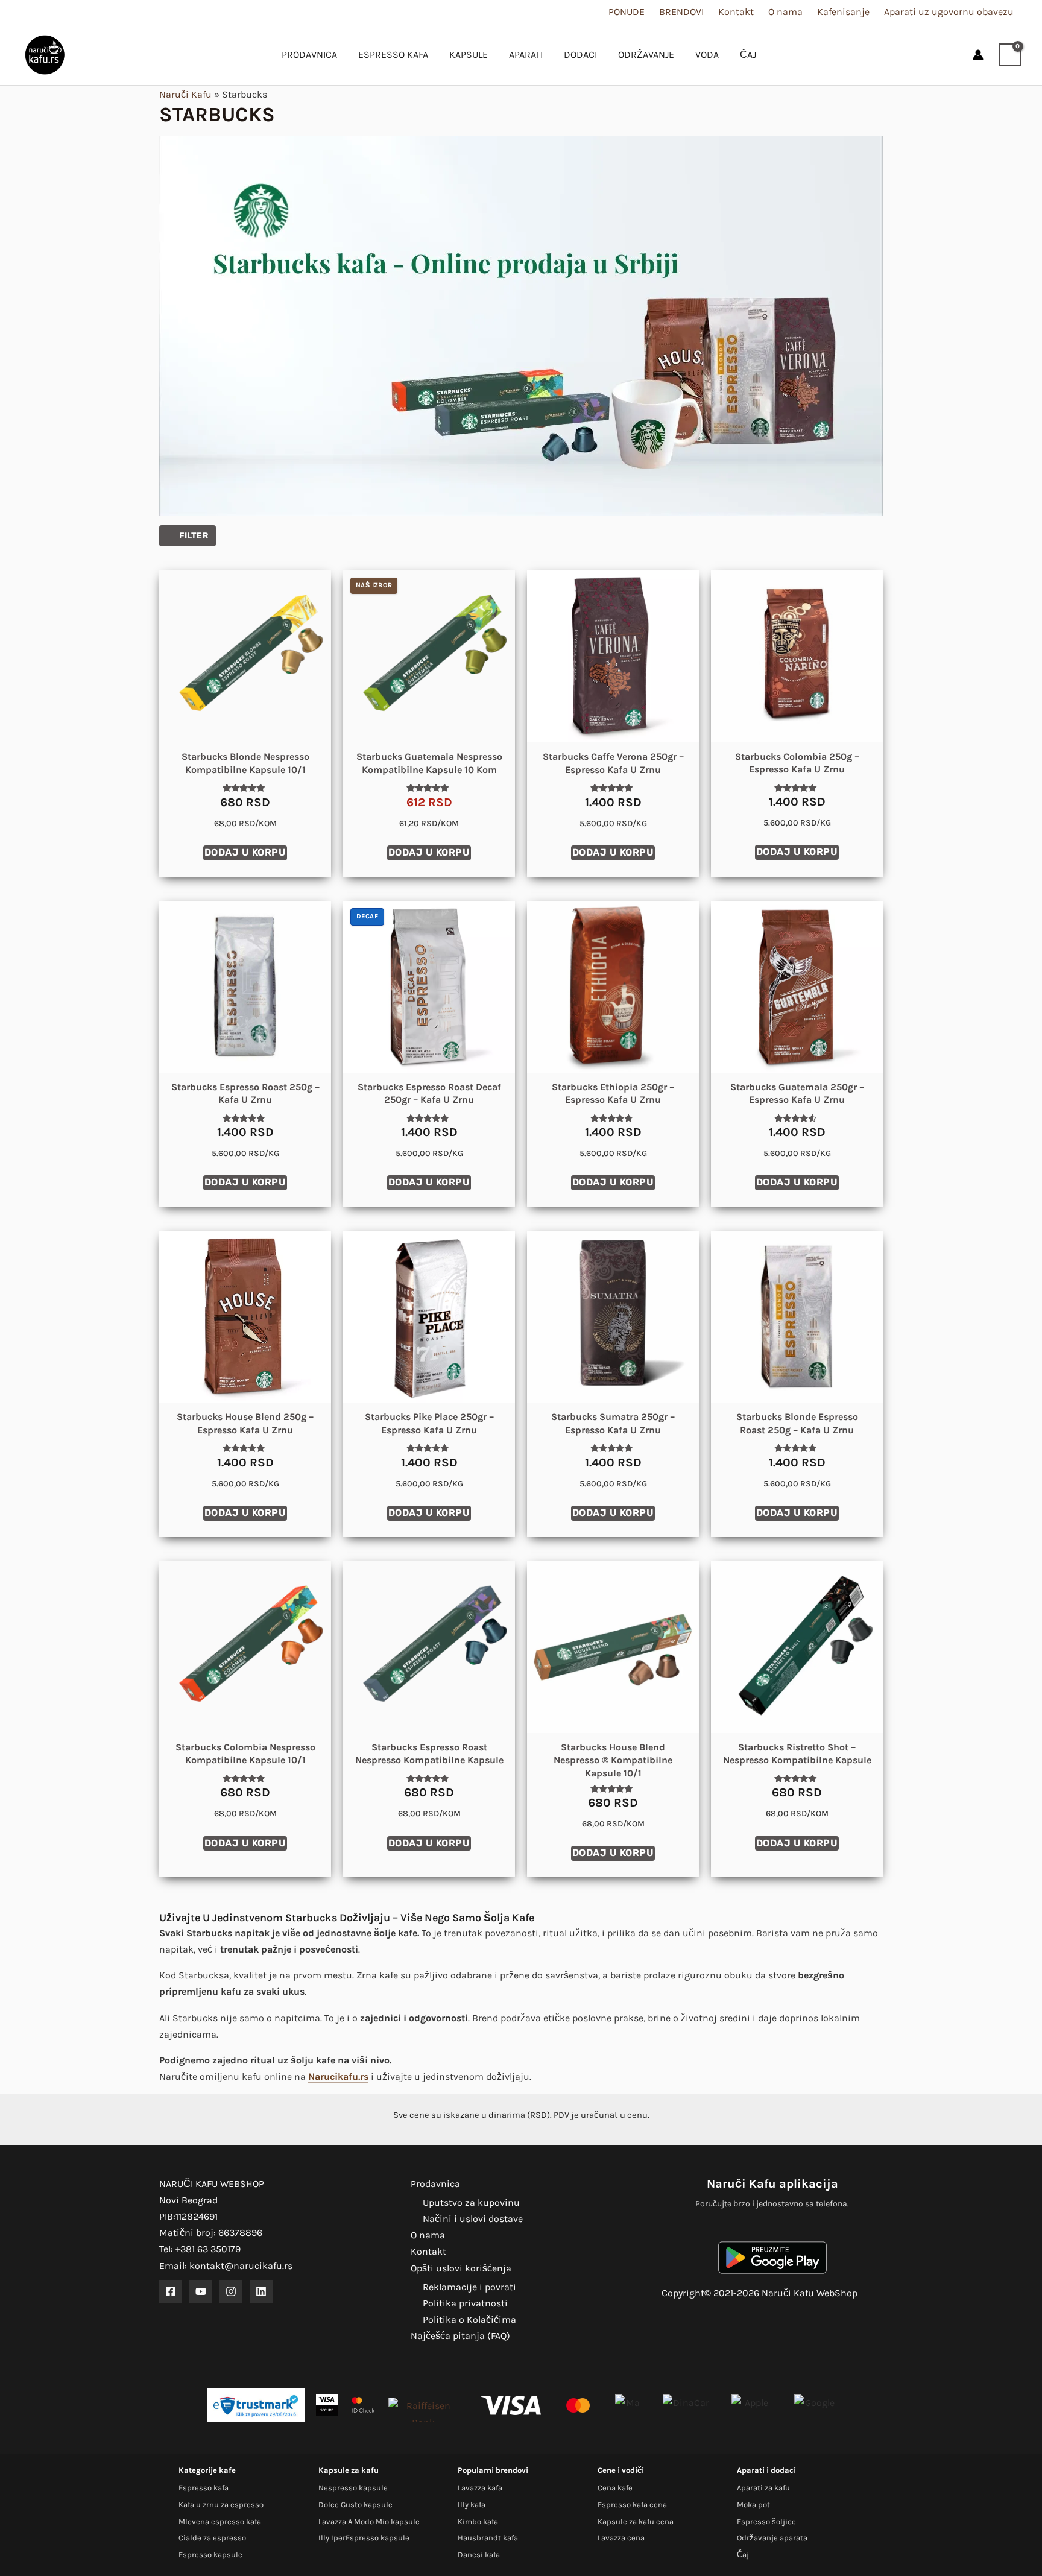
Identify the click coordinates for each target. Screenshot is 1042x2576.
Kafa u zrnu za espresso (221, 2505)
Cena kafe (615, 2488)
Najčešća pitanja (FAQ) (460, 2336)
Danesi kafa (479, 2555)
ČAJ (748, 55)
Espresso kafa (204, 2488)
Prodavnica (435, 2184)
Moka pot (753, 2505)
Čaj (743, 2555)
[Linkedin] (261, 2291)
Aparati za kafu (763, 2488)
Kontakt (736, 12)
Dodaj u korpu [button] (245, 852)
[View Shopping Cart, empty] (1010, 55)
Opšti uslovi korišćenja (461, 2268)
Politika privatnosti (465, 2303)
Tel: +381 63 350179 (200, 2249)
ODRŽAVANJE (646, 55)
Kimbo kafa (478, 2521)
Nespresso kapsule (353, 2488)
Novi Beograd (188, 2200)
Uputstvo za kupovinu (471, 2202)
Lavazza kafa (480, 2488)
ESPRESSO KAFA (393, 55)
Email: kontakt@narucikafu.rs (226, 2266)
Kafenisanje (843, 12)
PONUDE (627, 12)
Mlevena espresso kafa (220, 2521)
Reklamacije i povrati (469, 2287)
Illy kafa (472, 2505)
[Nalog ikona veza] (978, 55)
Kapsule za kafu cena (636, 2521)
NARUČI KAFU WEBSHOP (212, 2184)
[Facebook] (171, 2291)
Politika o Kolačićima (469, 2319)
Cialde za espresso (212, 2538)
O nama (785, 12)
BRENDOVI (681, 12)
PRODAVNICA (309, 55)
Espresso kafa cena (632, 2505)
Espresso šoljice (766, 2521)
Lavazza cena (621, 2538)
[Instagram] (231, 2291)
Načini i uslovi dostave (473, 2219)
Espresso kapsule (210, 2555)
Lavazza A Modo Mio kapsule (369, 2521)
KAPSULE (469, 55)
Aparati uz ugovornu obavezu (949, 12)
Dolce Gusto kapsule (355, 2505)
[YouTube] (201, 2291)
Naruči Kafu (185, 94)
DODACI (580, 55)
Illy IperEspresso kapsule (364, 2538)
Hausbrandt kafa (488, 2538)
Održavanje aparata (772, 2538)
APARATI (526, 55)
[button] (953, 55)
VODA (707, 55)
